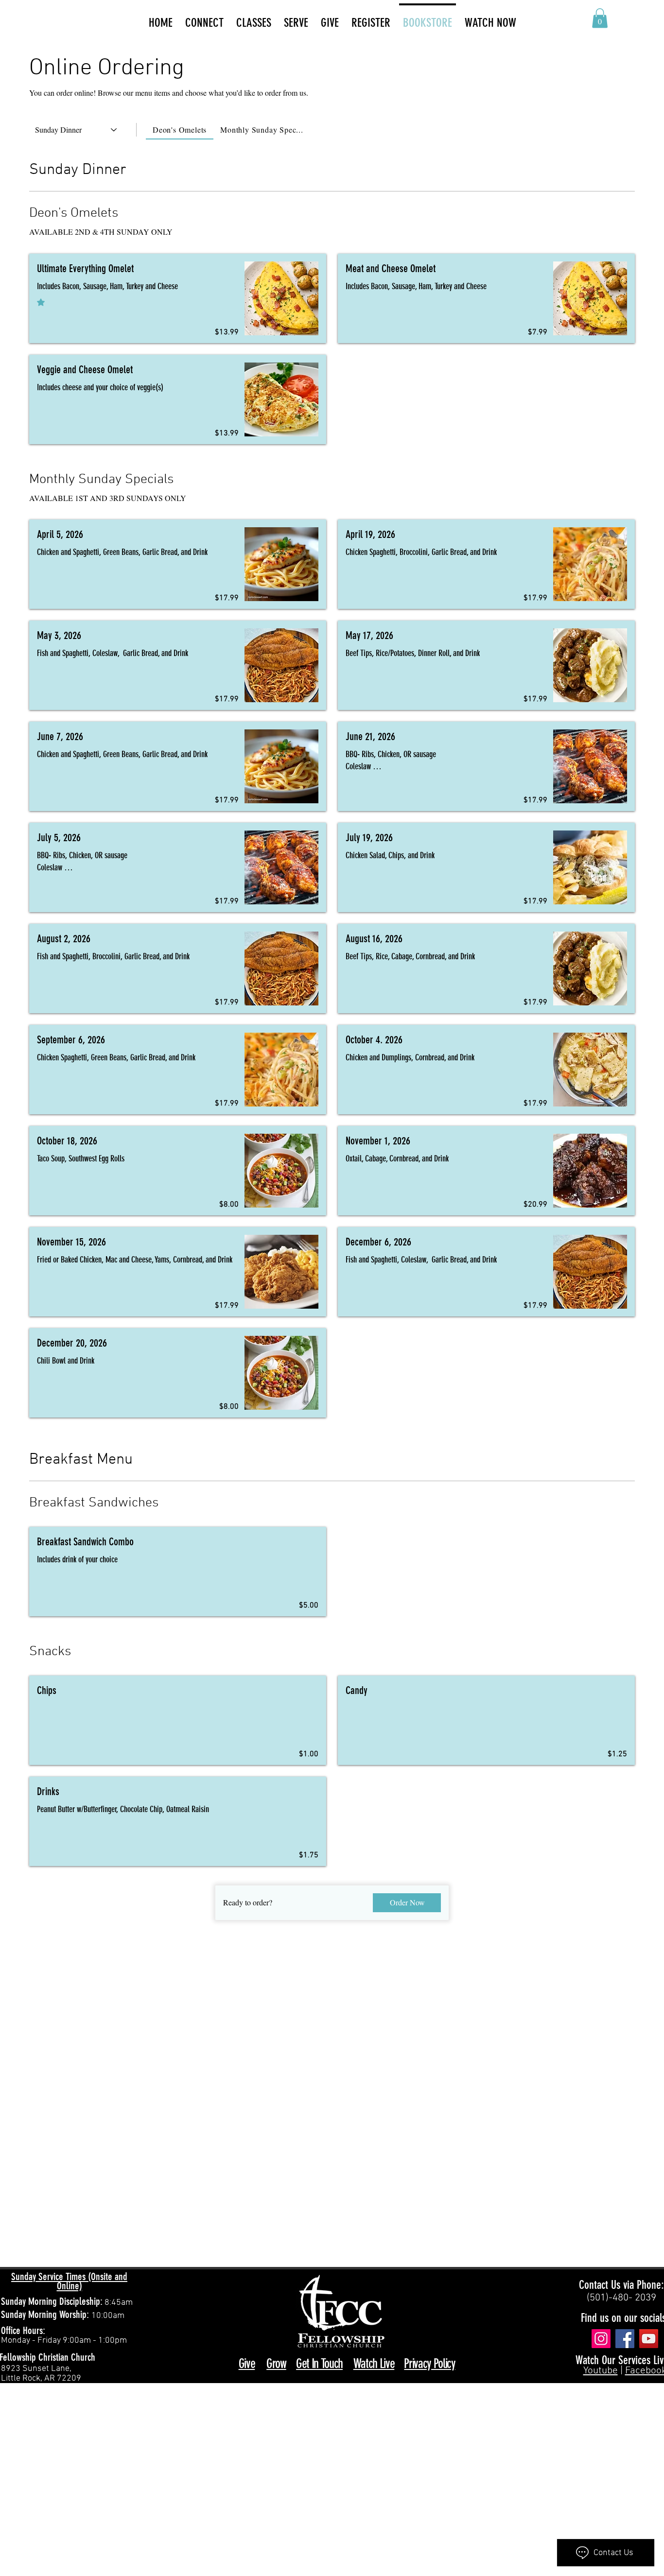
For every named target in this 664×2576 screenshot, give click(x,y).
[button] (600, 18)
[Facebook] (625, 2339)
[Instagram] (601, 2339)
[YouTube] (649, 2339)
